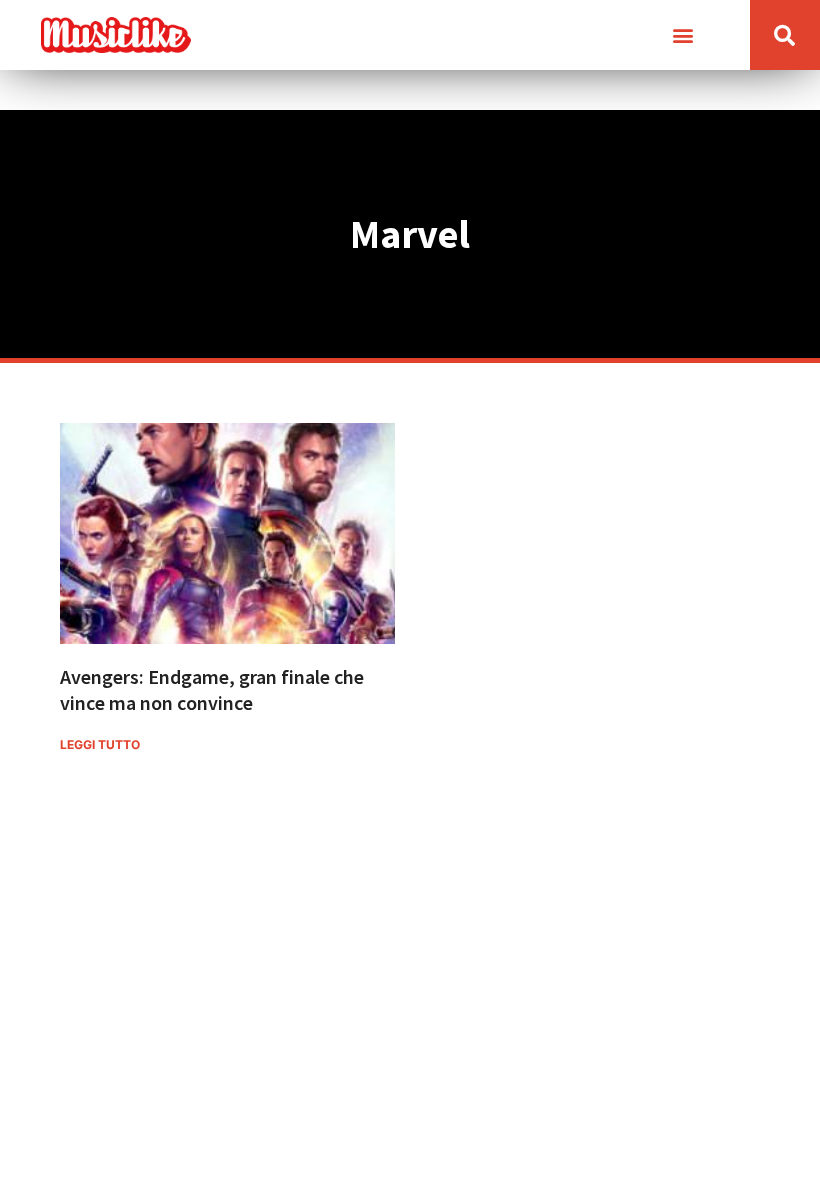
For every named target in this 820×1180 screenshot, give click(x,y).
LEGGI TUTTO (100, 744)
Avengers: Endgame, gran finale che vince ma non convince (212, 689)
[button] (683, 35)
